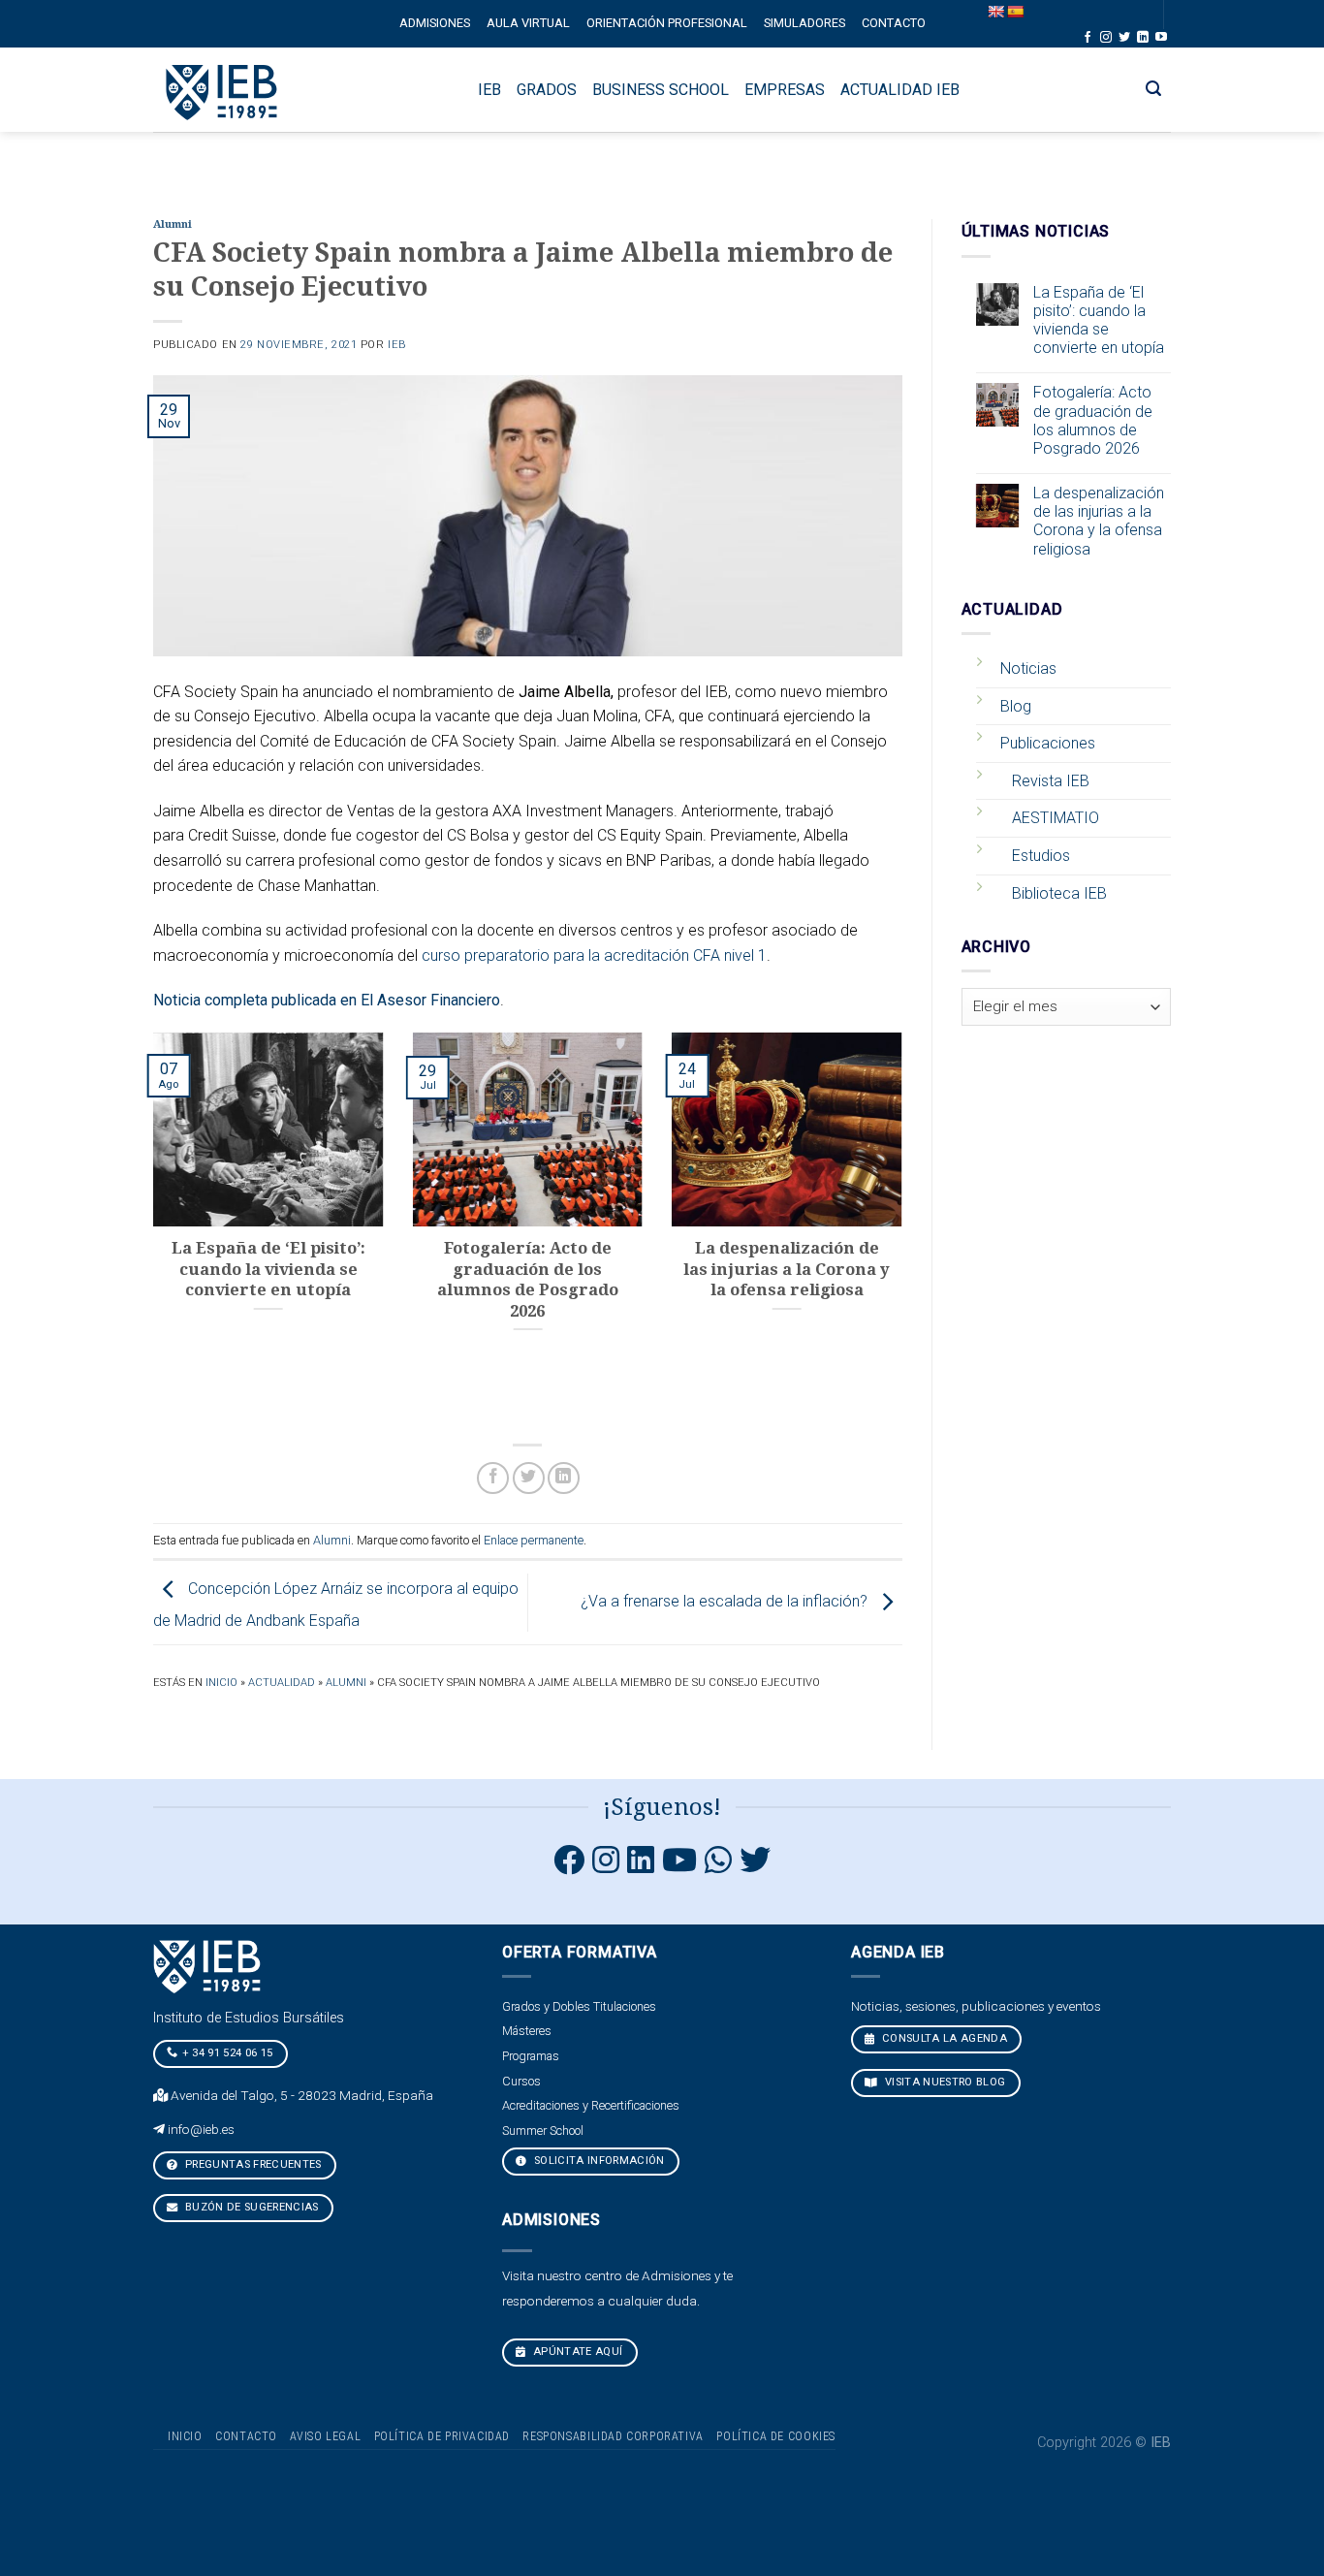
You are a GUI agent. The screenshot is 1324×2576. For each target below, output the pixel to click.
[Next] (906, 1228)
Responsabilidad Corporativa (613, 2436)
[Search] (1154, 89)
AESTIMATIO (1056, 818)
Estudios (1041, 856)
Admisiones (435, 23)
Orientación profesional (667, 23)
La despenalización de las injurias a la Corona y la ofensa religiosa (1099, 521)
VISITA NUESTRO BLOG (944, 2082)
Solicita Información (598, 2161)
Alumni (173, 224)
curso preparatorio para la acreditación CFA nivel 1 (594, 955)
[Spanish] (1015, 12)
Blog (1016, 706)
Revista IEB (1051, 781)
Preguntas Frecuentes (252, 2164)
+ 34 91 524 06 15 (228, 2053)
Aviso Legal (325, 2436)
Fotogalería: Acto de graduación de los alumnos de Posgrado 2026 (1093, 420)
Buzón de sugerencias (251, 2207)
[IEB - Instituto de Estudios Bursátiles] (222, 90)
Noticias (1028, 668)
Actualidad (282, 1683)
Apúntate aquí (577, 2352)
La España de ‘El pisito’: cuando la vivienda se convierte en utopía (1099, 320)
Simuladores (804, 23)
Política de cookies (776, 2436)
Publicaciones (1048, 743)
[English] (995, 12)
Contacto (894, 23)
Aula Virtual (528, 23)
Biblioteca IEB (1059, 893)
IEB (397, 345)
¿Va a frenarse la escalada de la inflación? (726, 1601)
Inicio (221, 1683)
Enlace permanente (534, 1540)
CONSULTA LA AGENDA (943, 2038)
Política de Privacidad (442, 2436)
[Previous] (149, 1228)
